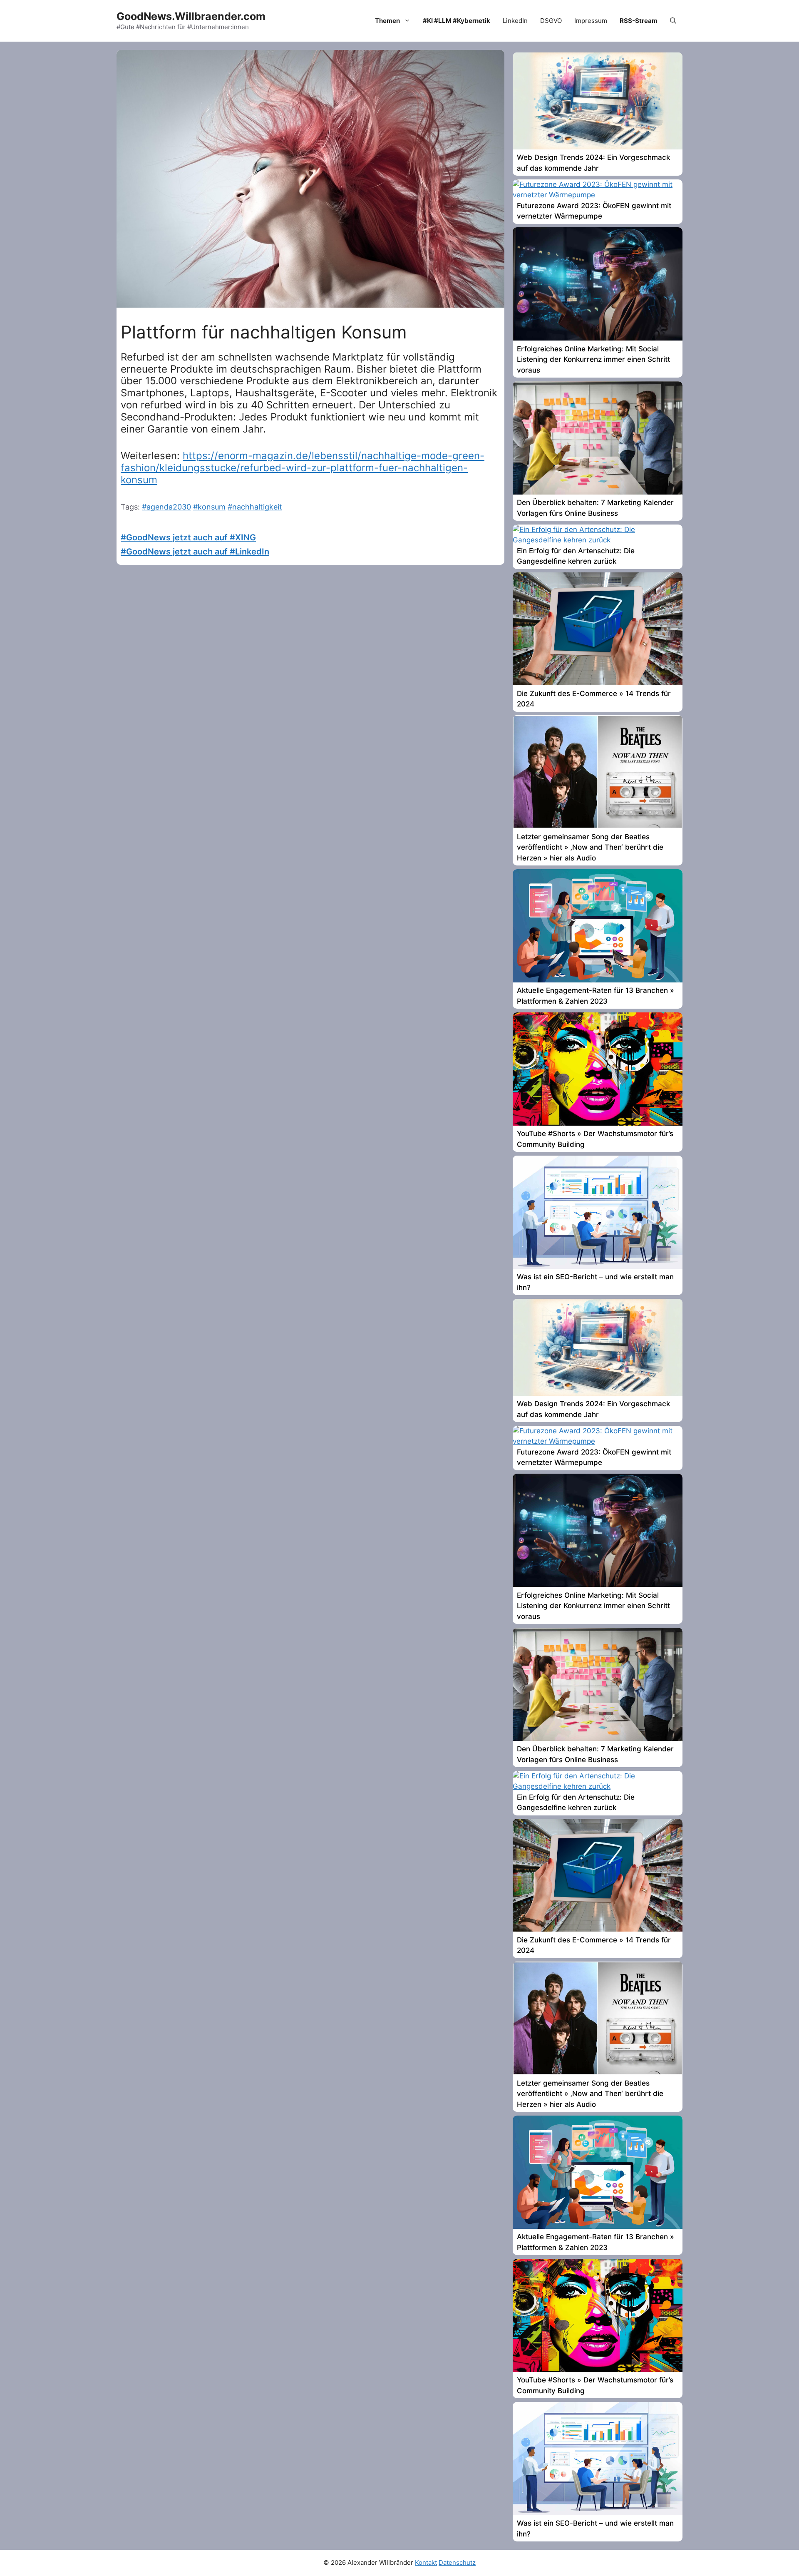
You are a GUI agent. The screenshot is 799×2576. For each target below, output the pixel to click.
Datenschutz (457, 2562)
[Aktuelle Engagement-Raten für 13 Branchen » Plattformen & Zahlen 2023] (598, 980)
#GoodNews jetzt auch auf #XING (188, 537)
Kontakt (426, 2562)
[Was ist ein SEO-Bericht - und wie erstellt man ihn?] (598, 1266)
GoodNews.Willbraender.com (191, 16)
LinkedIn (515, 21)
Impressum (591, 21)
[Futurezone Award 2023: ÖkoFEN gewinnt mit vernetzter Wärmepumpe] (598, 195)
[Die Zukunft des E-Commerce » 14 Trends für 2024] (598, 683)
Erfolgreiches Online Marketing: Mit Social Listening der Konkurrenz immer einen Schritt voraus (593, 359)
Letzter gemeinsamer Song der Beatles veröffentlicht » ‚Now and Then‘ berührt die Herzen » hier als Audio (590, 847)
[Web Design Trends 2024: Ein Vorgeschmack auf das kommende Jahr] (598, 147)
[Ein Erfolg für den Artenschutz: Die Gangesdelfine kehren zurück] (598, 540)
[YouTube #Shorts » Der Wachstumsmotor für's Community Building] (598, 1123)
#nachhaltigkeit (255, 507)
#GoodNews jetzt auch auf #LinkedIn (195, 552)
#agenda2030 (166, 507)
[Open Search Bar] (673, 21)
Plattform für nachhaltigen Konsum (264, 332)
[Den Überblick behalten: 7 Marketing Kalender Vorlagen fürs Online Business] (598, 492)
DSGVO (551, 21)
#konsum (209, 507)
